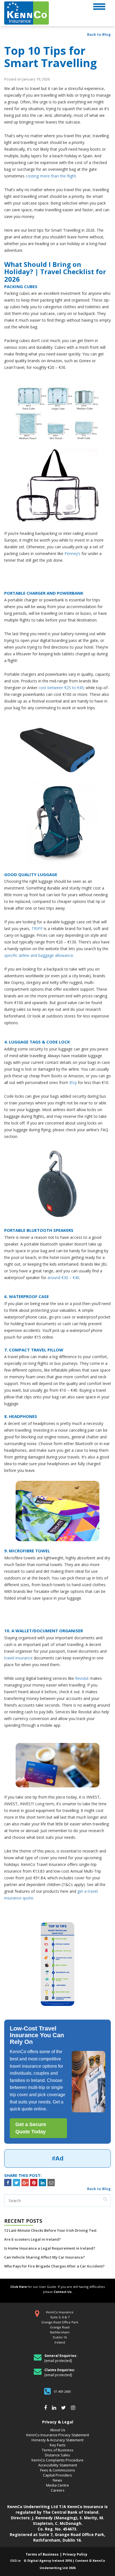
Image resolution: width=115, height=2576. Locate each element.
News (57, 2480)
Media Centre (57, 2485)
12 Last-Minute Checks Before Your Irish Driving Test (50, 2230)
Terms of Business (58, 2450)
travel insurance (19, 1658)
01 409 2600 (63, 2391)
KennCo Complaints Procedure (57, 2460)
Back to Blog (99, 34)
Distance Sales (57, 2455)
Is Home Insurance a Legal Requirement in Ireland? (50, 2248)
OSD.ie (15, 2560)
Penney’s (72, 553)
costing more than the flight (51, 176)
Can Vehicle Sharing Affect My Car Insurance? (45, 2257)
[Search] (105, 2199)
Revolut (82, 1678)
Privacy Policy (75, 2554)
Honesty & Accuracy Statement (57, 2440)
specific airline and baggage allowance (39, 955)
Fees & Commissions (58, 2470)
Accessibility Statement (58, 2465)
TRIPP (37, 928)
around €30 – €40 (63, 1278)
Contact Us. (63, 2292)
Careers (58, 2490)
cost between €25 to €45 (61, 688)
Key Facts (58, 2445)
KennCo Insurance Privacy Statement (58, 2435)
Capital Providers (57, 2475)
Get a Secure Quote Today (31, 2128)
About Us (58, 2430)
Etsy (73, 1082)
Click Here (19, 2287)
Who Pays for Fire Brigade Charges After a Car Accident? (54, 2266)
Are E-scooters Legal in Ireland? (33, 2239)
